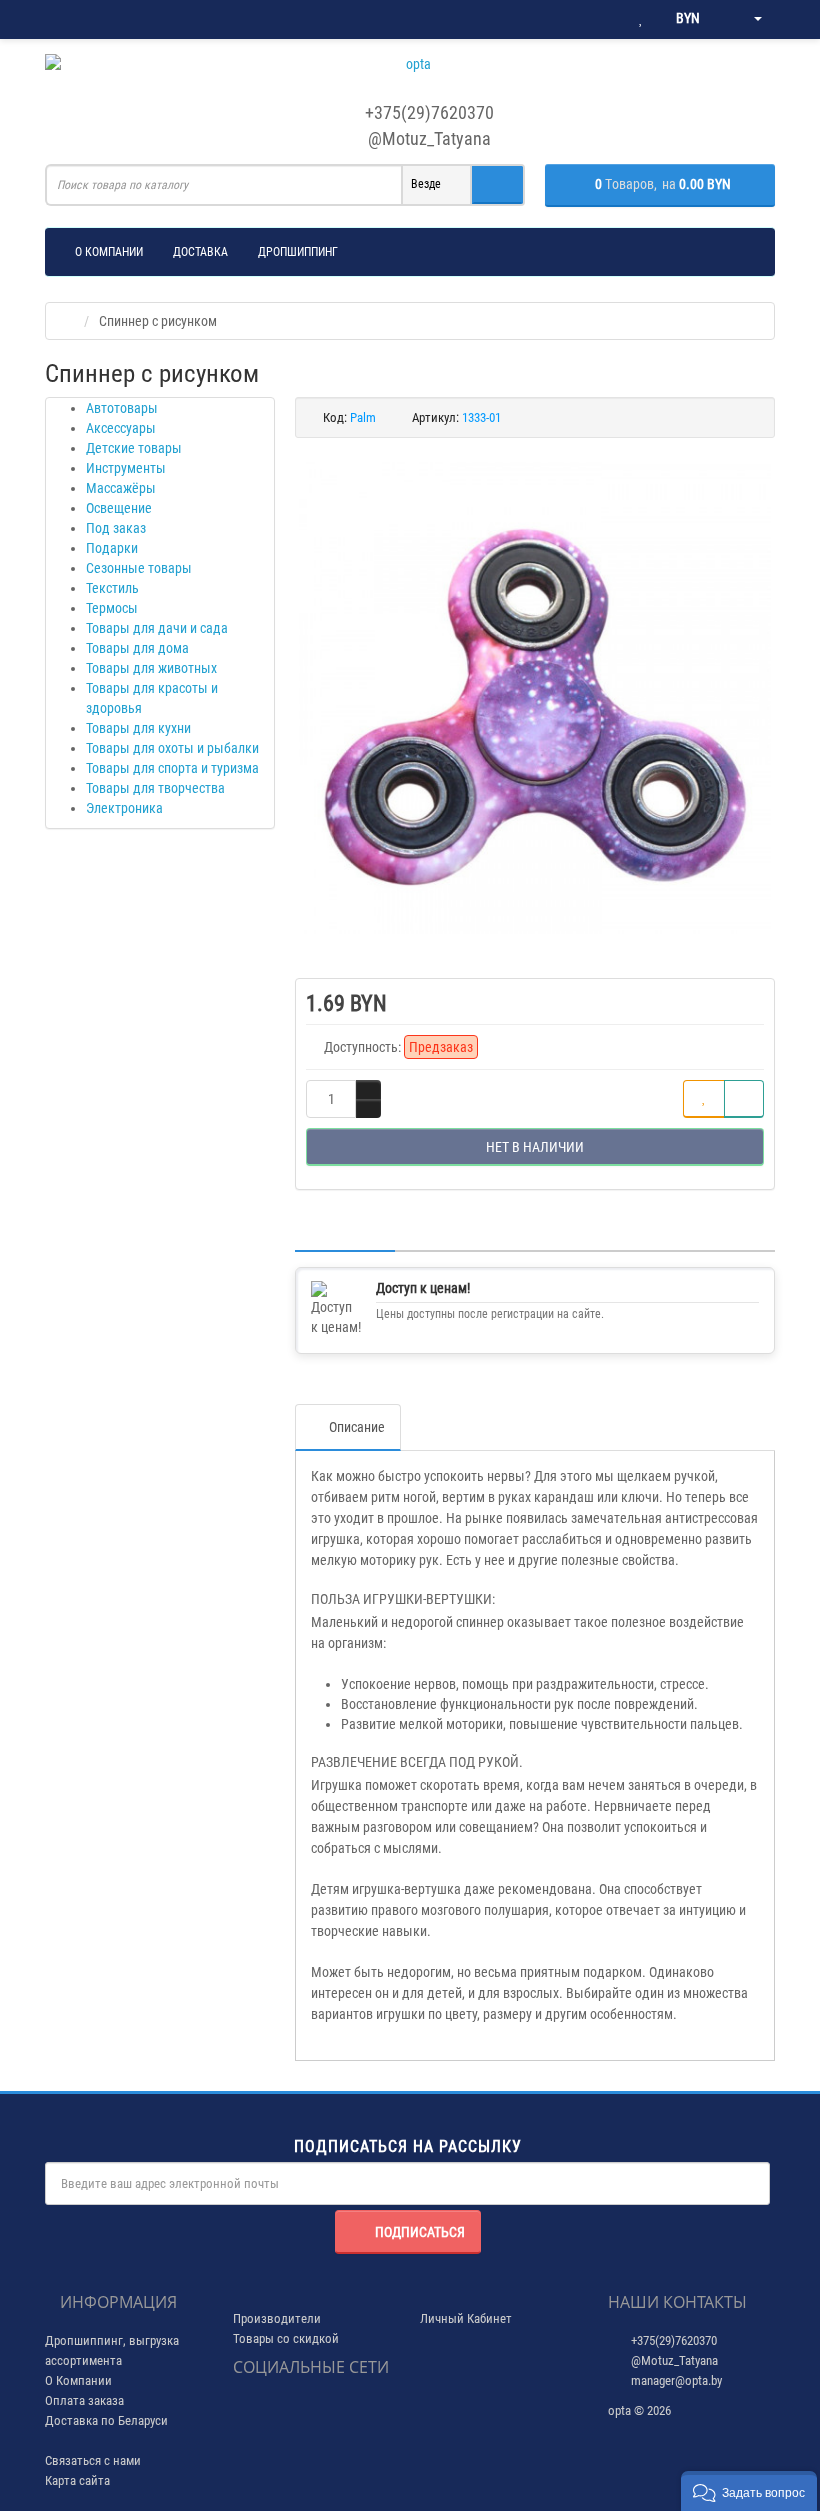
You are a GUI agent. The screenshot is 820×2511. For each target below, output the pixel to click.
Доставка (200, 252)
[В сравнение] (744, 1099)
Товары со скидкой (286, 2338)
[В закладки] (704, 1099)
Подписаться (420, 2232)
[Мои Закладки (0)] (641, 19)
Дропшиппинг (298, 252)
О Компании (78, 2380)
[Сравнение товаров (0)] (600, 19)
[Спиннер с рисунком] (535, 698)
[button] (749, 2491)
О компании (109, 252)
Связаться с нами (93, 2460)
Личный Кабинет (466, 2318)
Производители (277, 2318)
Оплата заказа (84, 2400)
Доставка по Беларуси (106, 2420)
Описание (357, 1427)
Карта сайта (77, 2480)
